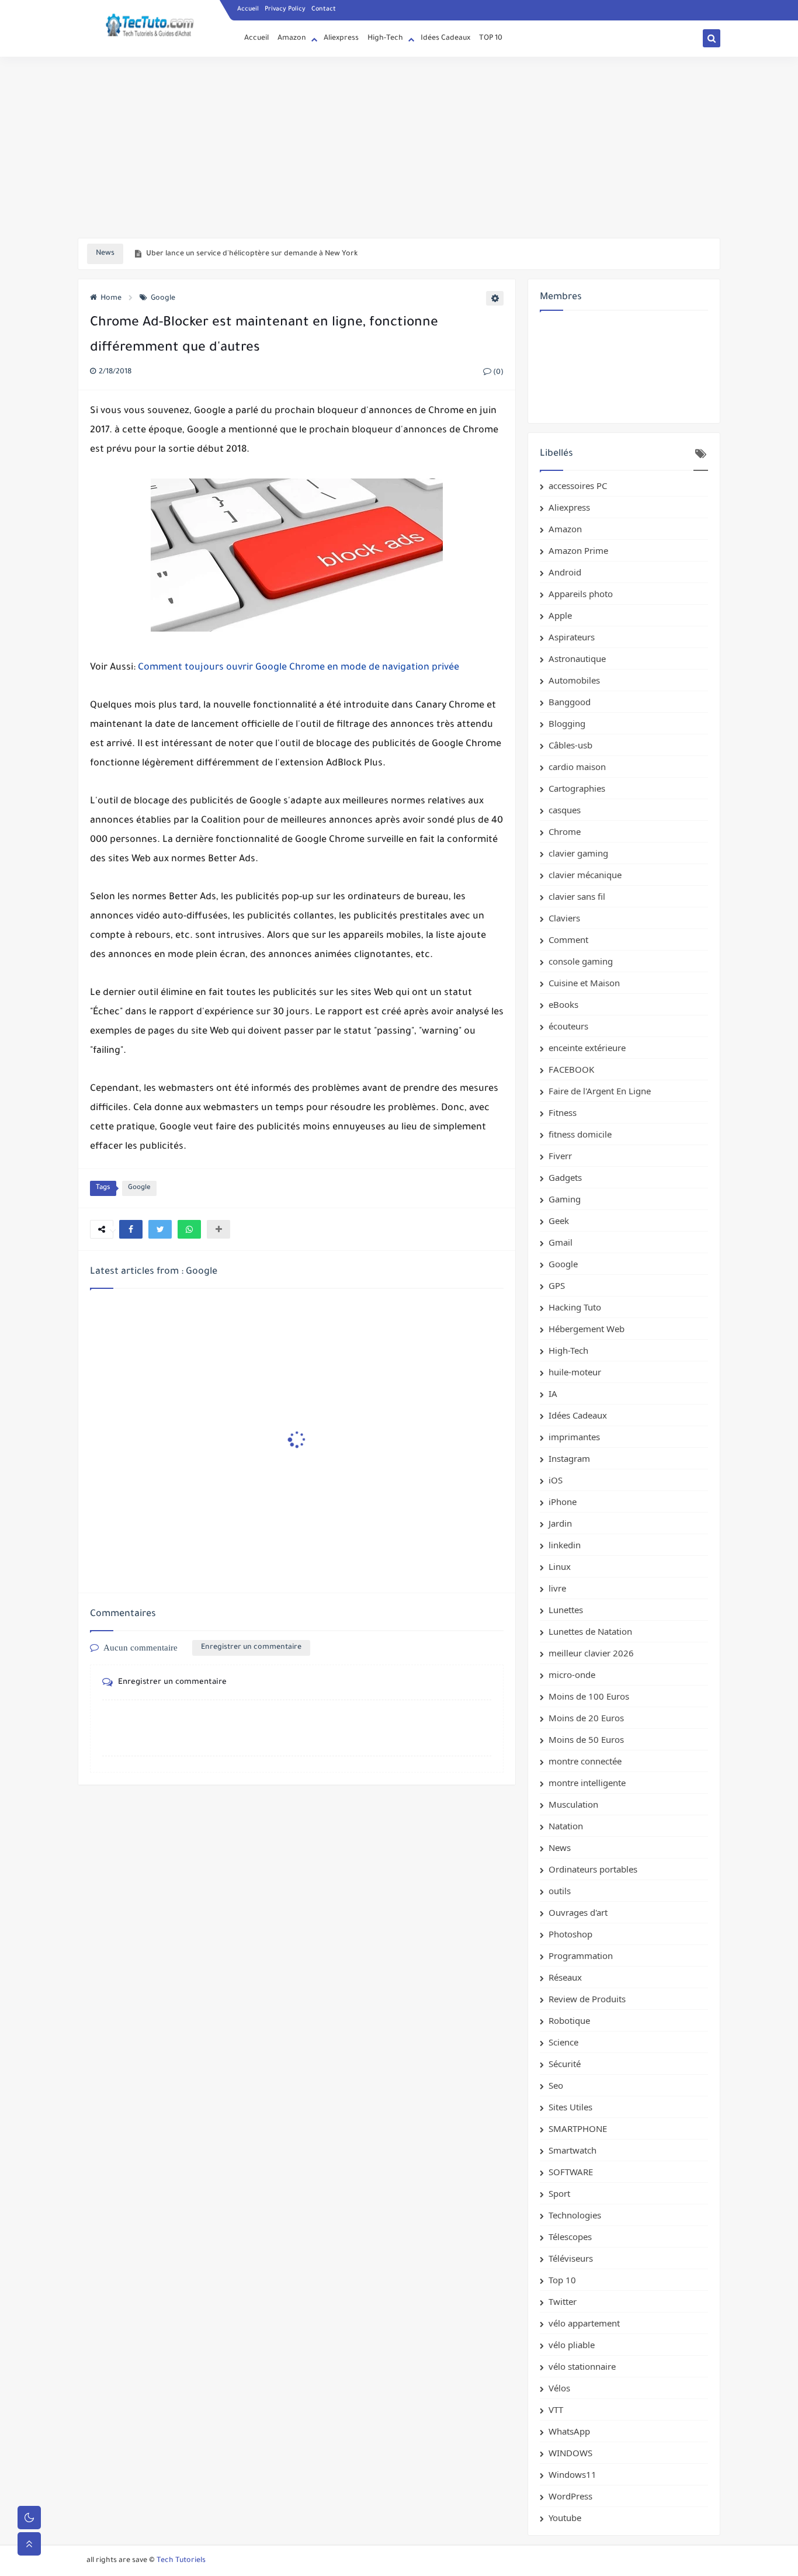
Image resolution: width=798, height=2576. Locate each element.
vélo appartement (584, 2323)
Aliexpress (341, 39)
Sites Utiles (570, 2107)
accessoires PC (578, 486)
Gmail (561, 1242)
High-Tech (385, 39)
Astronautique (577, 658)
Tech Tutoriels (181, 2561)
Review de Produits (587, 1999)
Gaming (565, 1199)
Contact (324, 9)
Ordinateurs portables (593, 1869)
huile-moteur (575, 1372)
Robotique (569, 2020)
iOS (556, 1480)
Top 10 (562, 2280)
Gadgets (565, 1177)
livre (557, 1588)
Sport (559, 2193)
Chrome (565, 831)
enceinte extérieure (587, 1048)
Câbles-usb (570, 745)
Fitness (563, 1112)
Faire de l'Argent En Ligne (600, 1091)
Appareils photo (581, 594)
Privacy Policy (285, 9)
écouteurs (568, 1026)
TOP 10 (491, 39)
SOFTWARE (571, 2172)
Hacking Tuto (575, 1307)
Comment (568, 939)
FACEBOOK (571, 1069)
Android (565, 572)
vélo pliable (572, 2345)
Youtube (565, 2518)
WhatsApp (569, 2431)
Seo (556, 2085)
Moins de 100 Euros (589, 1696)
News (560, 1847)
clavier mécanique (585, 875)
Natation (566, 1826)
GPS (557, 1285)
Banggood (570, 702)
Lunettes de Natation (590, 1631)
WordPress (570, 2496)
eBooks (563, 1004)
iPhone (563, 1502)
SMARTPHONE (578, 2128)
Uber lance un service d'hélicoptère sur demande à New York (252, 254)
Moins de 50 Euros (586, 1739)
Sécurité (565, 2064)
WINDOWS (570, 2453)
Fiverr (560, 1156)
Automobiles (574, 680)
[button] (131, 1229)
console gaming (581, 961)
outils (560, 1891)
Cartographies (577, 788)
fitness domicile (580, 1134)
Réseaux (565, 1977)
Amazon (292, 39)
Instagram (569, 1458)
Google (163, 299)
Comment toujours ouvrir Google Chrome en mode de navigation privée (299, 668)
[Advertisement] (399, 147)
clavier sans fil (577, 896)
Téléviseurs (571, 2258)
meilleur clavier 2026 (591, 1653)
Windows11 (573, 2474)
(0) (497, 373)
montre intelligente (587, 1783)
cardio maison (577, 767)
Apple (560, 615)
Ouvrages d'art (578, 1912)
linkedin (565, 1545)
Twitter (563, 2301)
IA (553, 1393)
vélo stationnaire (582, 2366)
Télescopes (570, 2237)
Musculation (573, 1804)
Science (563, 2042)
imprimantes (574, 1437)
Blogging (567, 723)
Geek (559, 1221)
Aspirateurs (572, 637)
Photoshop (570, 1934)
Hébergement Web (587, 1329)
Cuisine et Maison (584, 983)
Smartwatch (573, 2150)
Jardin (560, 1523)
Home (111, 299)
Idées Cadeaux (445, 39)
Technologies (575, 2215)
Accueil (248, 9)
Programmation (581, 1956)
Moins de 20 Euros (586, 1718)
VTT (556, 2409)
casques (565, 810)
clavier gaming (578, 853)
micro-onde (572, 1674)
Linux (560, 1566)
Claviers (564, 918)
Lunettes (566, 1610)
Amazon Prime (578, 550)
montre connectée (585, 1761)
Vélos (559, 2388)
